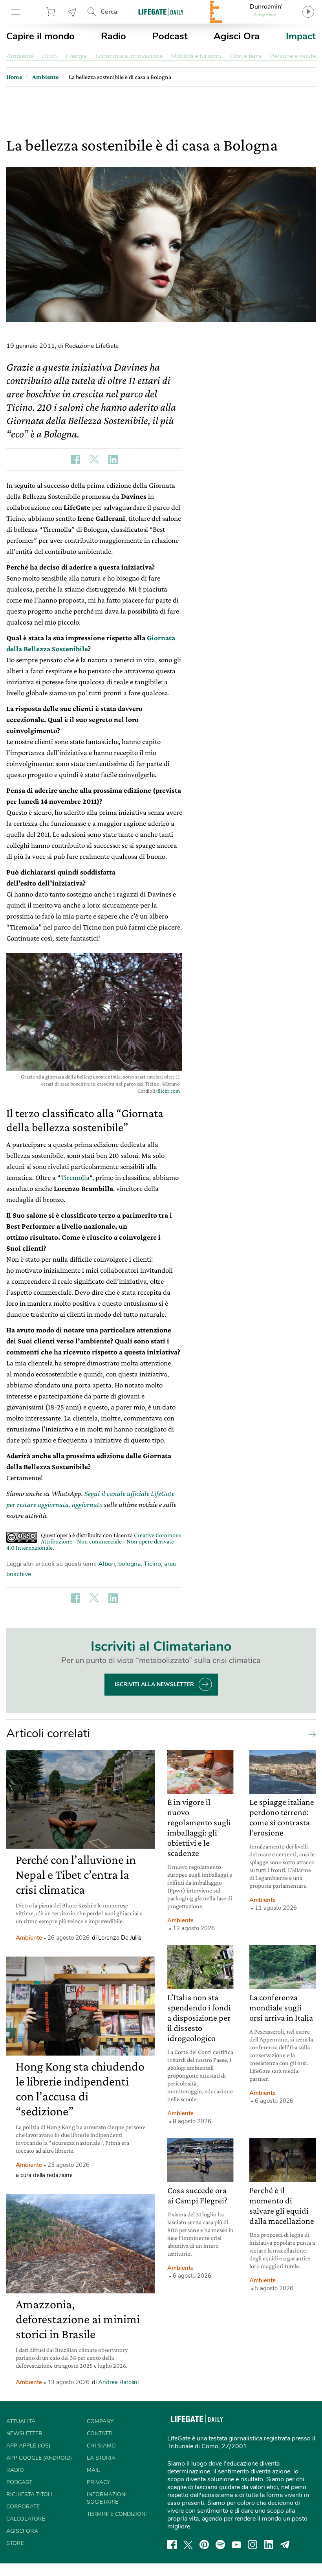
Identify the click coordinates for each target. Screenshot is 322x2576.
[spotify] (220, 2545)
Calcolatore (26, 2519)
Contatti (100, 2434)
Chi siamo (101, 2446)
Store (52, 12)
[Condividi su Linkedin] (113, 459)
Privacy (98, 2482)
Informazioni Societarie (107, 2498)
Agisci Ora (237, 36)
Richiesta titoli (29, 2494)
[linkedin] (269, 2545)
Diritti (50, 56)
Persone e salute (293, 56)
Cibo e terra (245, 56)
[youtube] (236, 2545)
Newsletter (72, 12)
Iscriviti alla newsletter (154, 1684)
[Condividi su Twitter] (94, 459)
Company (100, 2421)
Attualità (21, 2421)
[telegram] (285, 2545)
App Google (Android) (39, 2458)
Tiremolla (75, 1177)
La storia (101, 2458)
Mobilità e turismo (196, 56)
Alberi (107, 1564)
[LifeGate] (161, 12)
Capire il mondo (40, 36)
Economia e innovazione (129, 56)
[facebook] (172, 2545)
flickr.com (169, 1091)
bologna (129, 1564)
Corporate (23, 2507)
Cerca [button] (109, 12)
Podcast (170, 36)
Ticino (152, 1564)
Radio (113, 36)
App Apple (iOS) (28, 2446)
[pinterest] (204, 2545)
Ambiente (20, 56)
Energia (76, 56)
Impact (301, 36)
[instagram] (252, 2545)
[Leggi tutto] (310, 1734)
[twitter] (188, 2545)
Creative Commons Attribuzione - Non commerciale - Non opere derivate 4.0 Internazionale (94, 1541)
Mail (93, 2470)
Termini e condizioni (117, 2514)
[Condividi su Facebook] (75, 459)
